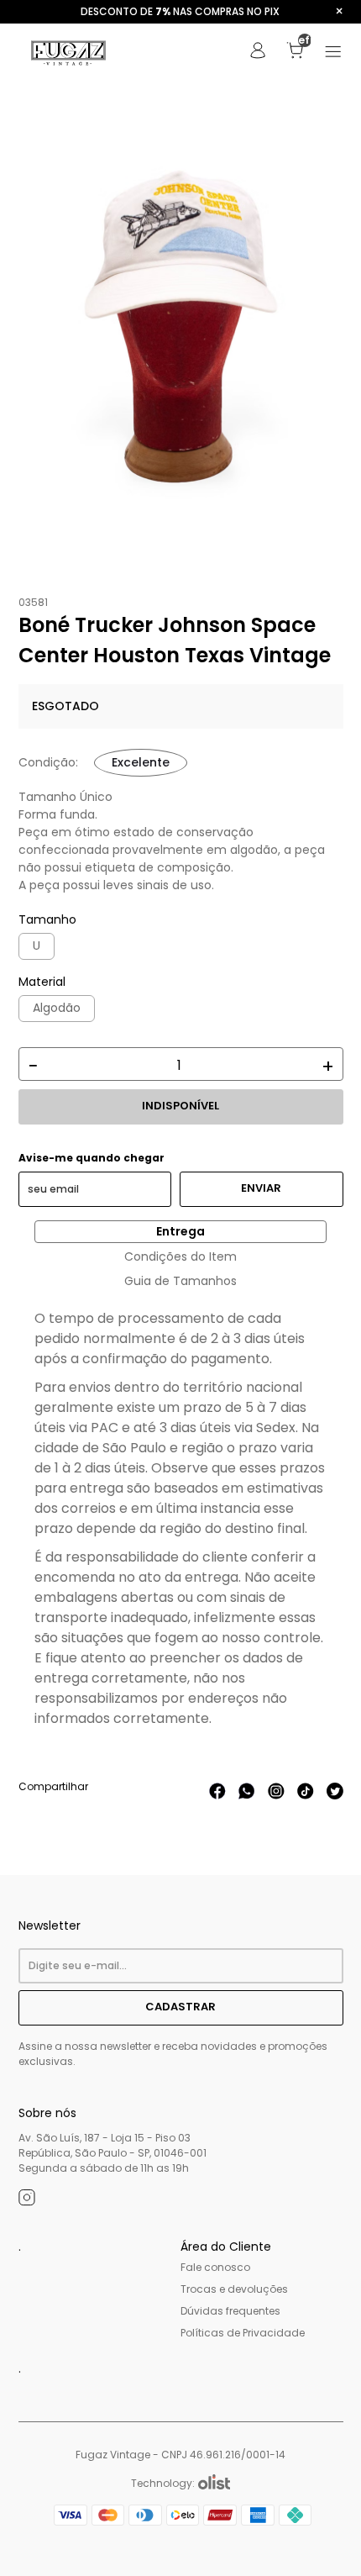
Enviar (261, 1188)
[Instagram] (27, 2200)
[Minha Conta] (258, 55)
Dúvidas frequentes (230, 2311)
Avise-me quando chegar (92, 1158)
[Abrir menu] (333, 53)
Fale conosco (215, 2267)
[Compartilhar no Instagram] (276, 1795)
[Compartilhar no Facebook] (217, 1795)
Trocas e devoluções (234, 2289)
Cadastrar (180, 2007)
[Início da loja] (69, 53)
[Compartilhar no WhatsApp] (247, 1795)
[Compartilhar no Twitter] (335, 1795)
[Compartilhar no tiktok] (306, 1795)
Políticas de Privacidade (243, 2333)
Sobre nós (47, 2113)
